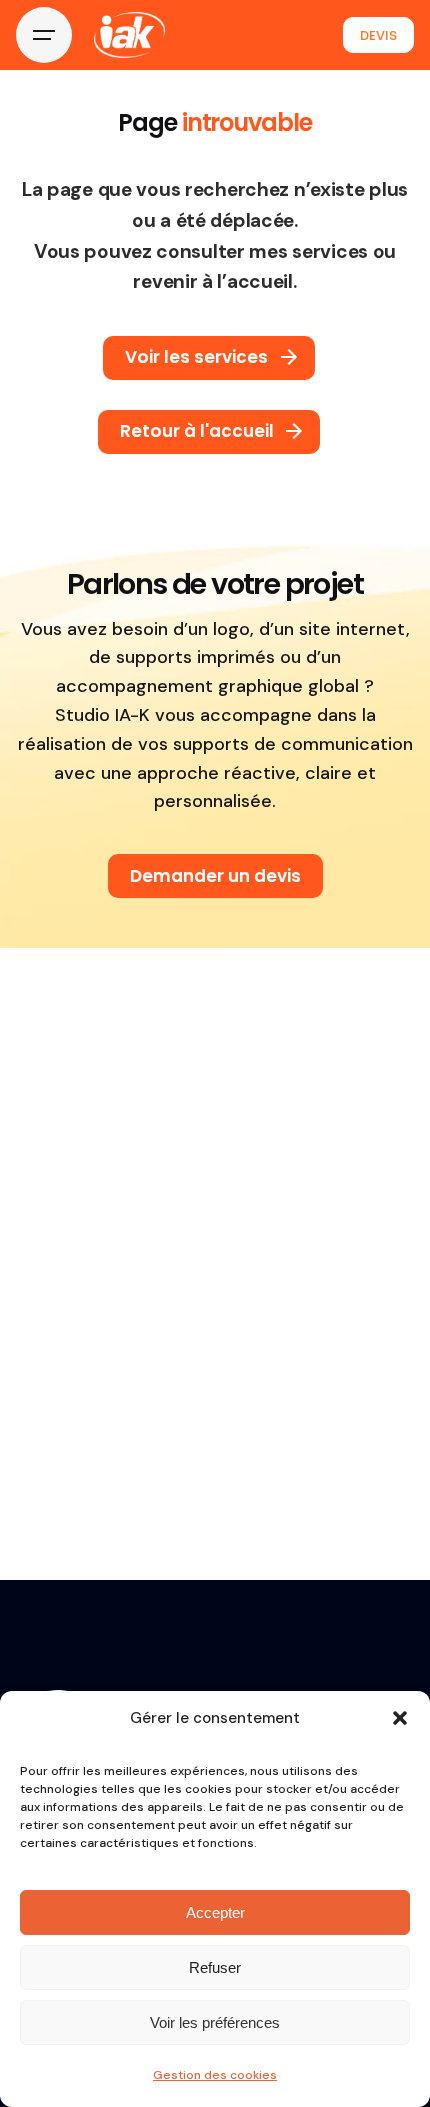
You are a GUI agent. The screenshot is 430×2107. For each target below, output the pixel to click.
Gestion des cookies (215, 2075)
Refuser (215, 1967)
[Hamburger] (44, 35)
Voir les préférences (215, 2022)
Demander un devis (215, 876)
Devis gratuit (378, 35)
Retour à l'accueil (197, 431)
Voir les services (196, 357)
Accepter (215, 1912)
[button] (400, 1718)
